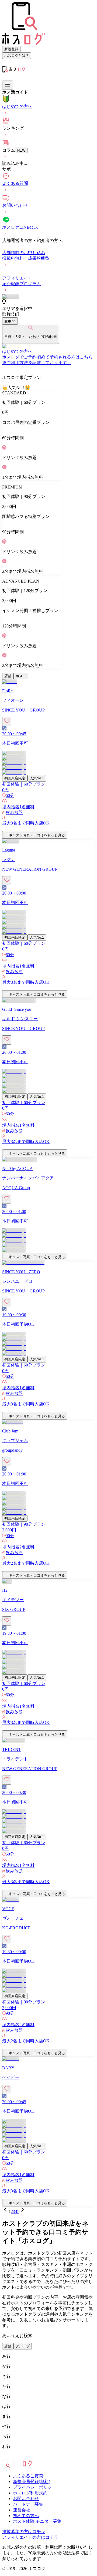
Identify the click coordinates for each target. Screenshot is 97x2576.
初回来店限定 (15, 778)
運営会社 (22, 2510)
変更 (8, 321)
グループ (23, 2346)
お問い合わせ (26, 2499)
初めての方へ (26, 2516)
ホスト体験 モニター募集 (37, 2521)
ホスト (21, 676)
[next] (23, 2211)
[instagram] (4, 2457)
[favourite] (7, 722)
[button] (48, 829)
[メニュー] (8, 85)
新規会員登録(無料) (32, 2482)
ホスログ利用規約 (30, 2493)
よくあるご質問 (28, 2476)
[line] (17, 2457)
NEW (21, 150)
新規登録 (11, 49)
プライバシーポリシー (34, 2487)
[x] (9, 2457)
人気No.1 (37, 778)
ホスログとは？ (17, 56)
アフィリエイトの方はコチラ (30, 2537)
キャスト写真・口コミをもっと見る (37, 835)
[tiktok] (13, 2457)
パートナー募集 (28, 2504)
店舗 (8, 676)
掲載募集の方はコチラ (24, 2532)
